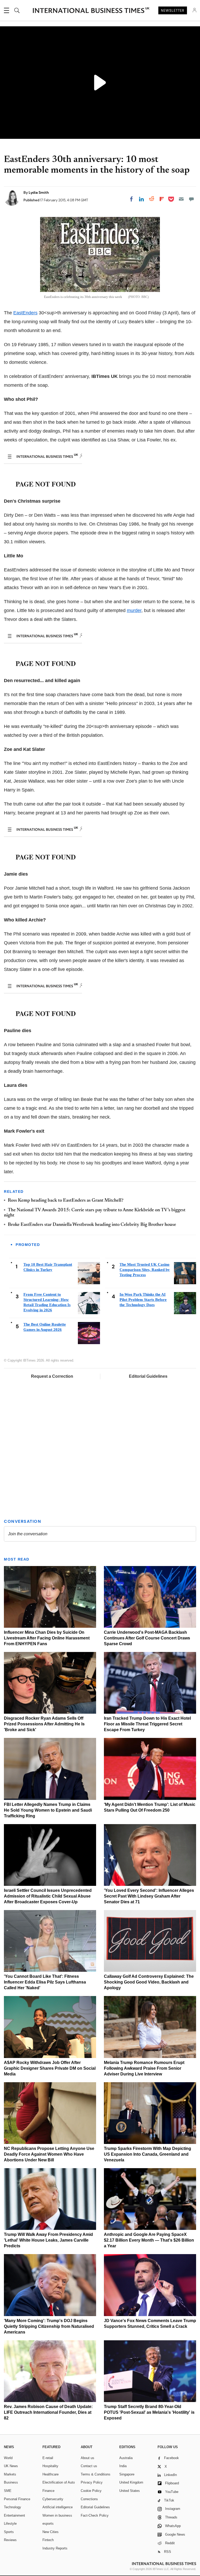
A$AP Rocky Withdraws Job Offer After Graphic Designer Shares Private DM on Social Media (50, 2068)
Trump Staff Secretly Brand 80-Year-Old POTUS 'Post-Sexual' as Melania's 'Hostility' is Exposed (149, 2412)
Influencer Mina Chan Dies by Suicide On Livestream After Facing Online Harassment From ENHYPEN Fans (47, 1638)
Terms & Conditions (96, 2474)
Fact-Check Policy (95, 2515)
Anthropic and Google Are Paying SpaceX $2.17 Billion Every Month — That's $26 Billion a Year (149, 2240)
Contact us (89, 2466)
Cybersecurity (53, 2499)
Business (11, 2482)
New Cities (51, 2532)
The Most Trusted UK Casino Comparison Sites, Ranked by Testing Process (145, 1270)
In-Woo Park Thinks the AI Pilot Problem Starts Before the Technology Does (143, 1300)
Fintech (48, 2540)
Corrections (89, 2499)
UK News (11, 2466)
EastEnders (25, 313)
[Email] (181, 199)
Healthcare (51, 2474)
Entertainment (14, 2515)
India (123, 2466)
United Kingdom (131, 2482)
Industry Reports (55, 2548)
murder (134, 610)
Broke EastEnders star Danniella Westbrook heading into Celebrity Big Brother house (92, 1225)
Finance (48, 2491)
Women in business (57, 2515)
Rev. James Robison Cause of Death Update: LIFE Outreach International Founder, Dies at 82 (48, 2412)
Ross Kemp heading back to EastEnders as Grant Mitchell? (66, 1201)
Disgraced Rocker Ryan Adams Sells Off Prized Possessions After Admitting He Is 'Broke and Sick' (44, 1724)
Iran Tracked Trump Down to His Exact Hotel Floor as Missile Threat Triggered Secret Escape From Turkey (147, 1724)
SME (8, 2491)
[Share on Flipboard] (162, 199)
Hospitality (50, 2466)
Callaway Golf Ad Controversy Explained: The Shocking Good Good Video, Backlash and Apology (149, 1982)
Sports (9, 2532)
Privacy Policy (92, 2482)
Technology (12, 2507)
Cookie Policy (91, 2491)
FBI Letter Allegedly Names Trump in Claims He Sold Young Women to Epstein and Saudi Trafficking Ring (48, 1810)
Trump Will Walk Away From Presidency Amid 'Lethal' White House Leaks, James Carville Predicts (48, 2240)
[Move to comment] (191, 199)
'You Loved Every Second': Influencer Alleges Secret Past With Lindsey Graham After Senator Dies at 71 (149, 1896)
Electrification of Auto (59, 2482)
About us (87, 2458)
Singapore (127, 2474)
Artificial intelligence (58, 2507)
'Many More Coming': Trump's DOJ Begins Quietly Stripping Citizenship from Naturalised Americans (49, 2326)
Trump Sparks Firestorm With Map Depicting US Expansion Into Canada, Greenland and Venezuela (148, 2154)
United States (130, 2491)
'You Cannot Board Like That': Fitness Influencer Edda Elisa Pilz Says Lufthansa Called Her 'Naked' (45, 1982)
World (8, 2458)
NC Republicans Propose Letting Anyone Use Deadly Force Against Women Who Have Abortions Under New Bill (49, 2154)
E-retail (48, 2458)
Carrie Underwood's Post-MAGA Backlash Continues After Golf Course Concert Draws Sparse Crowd (147, 1638)
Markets (10, 2474)
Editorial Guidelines (148, 1376)
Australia (126, 2458)
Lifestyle (10, 2524)
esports (48, 2524)
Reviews (10, 2540)
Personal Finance (17, 2499)
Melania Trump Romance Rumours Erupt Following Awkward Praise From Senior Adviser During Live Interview (144, 2068)
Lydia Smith (39, 192)
